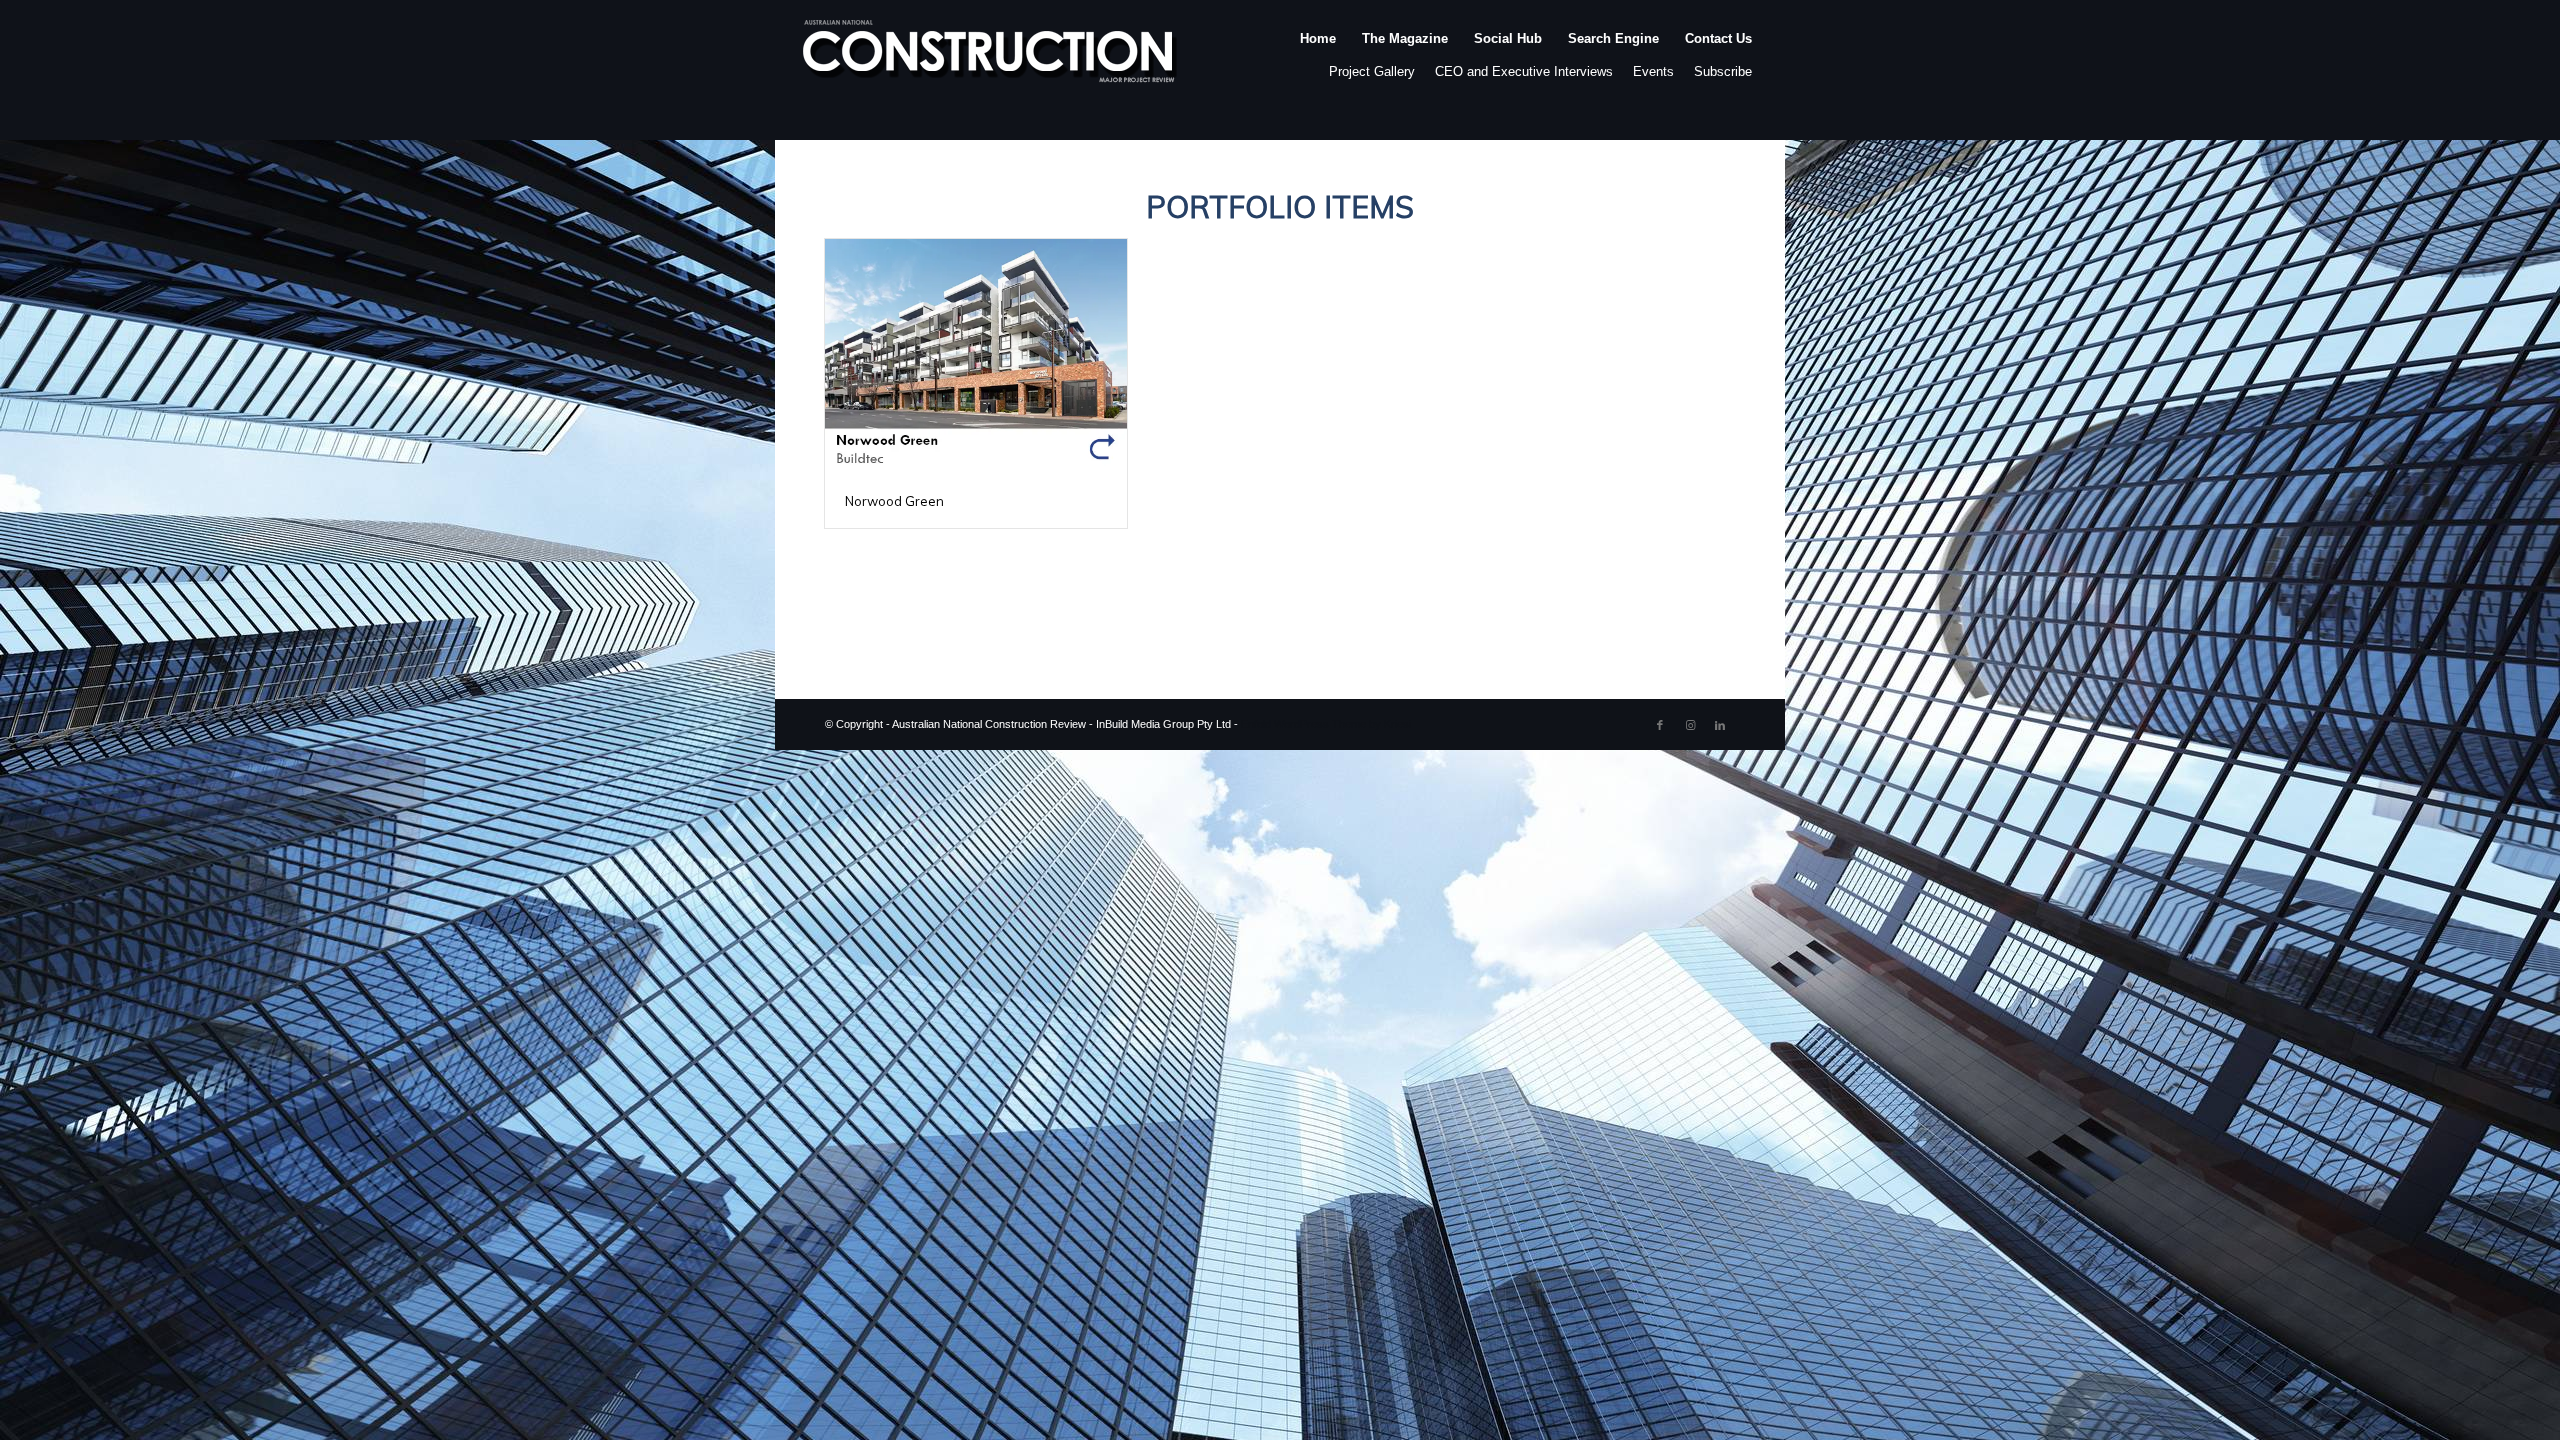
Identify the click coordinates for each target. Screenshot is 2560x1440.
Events (1653, 71)
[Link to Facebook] (1660, 725)
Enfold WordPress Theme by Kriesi (1326, 724)
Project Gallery (1372, 71)
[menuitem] (1318, 59)
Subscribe (1723, 71)
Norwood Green (894, 501)
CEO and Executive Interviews (1524, 71)
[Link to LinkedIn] (1720, 725)
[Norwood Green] (976, 356)
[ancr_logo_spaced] (991, 59)
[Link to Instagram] (1690, 725)
